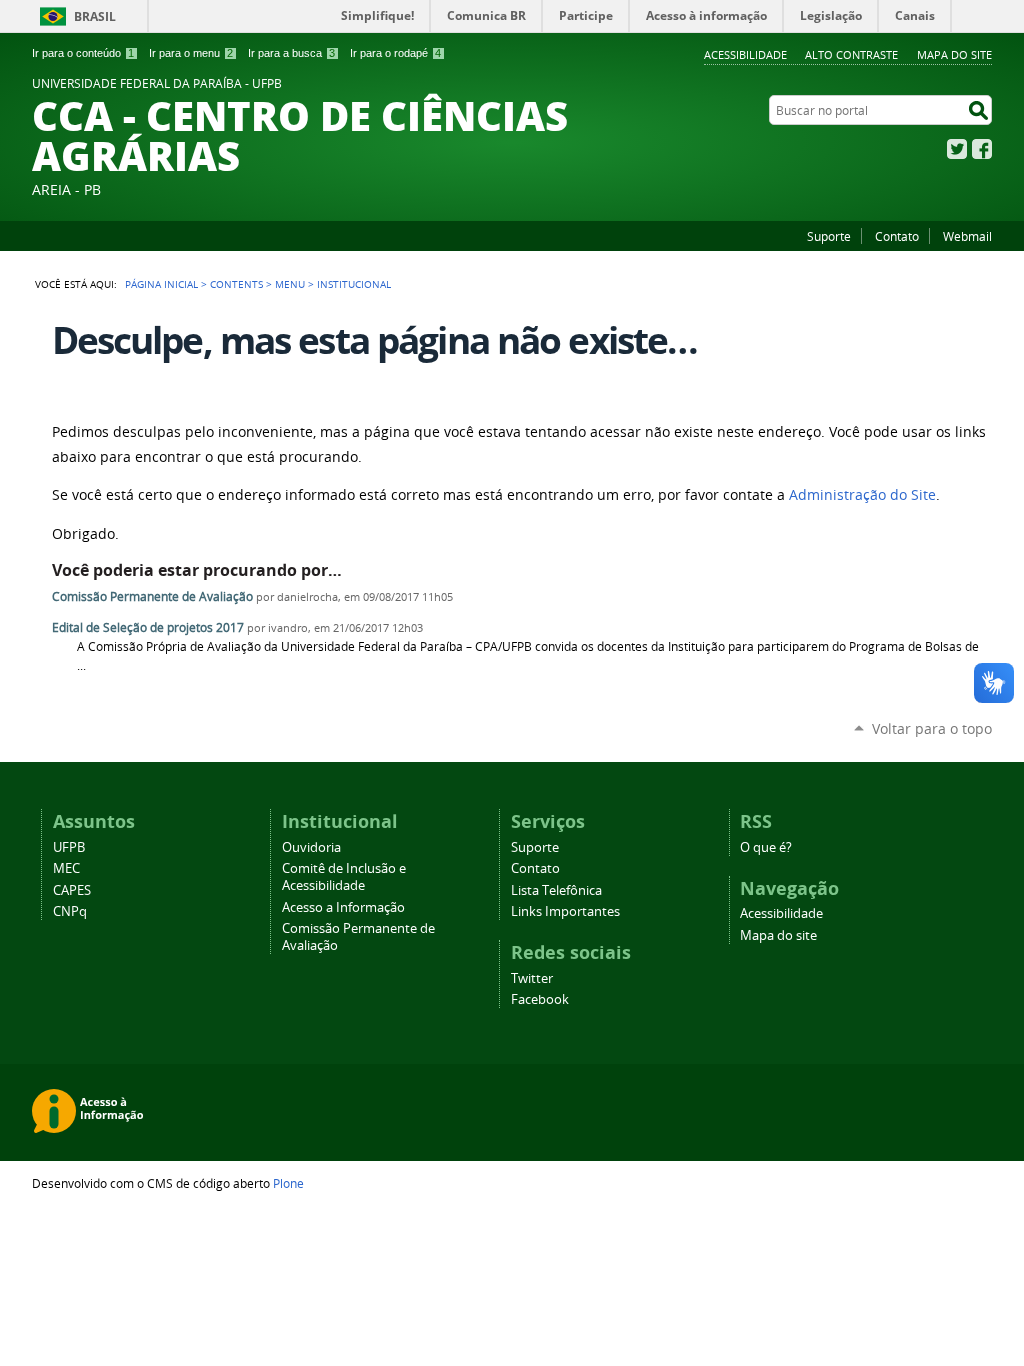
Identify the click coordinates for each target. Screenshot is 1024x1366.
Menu (290, 284)
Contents (236, 284)
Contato (897, 236)
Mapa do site (954, 54)
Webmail (967, 236)
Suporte (829, 236)
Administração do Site (862, 495)
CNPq (70, 911)
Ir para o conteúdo (83, 53)
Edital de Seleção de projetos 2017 (148, 627)
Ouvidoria (311, 847)
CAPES (72, 890)
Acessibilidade (745, 54)
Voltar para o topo (932, 728)
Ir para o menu (191, 53)
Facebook (982, 149)
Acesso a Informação (343, 907)
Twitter (957, 149)
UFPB (69, 847)
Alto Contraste (851, 54)
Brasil (95, 16)
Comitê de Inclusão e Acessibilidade (344, 877)
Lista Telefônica (556, 890)
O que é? (766, 847)
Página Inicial (161, 284)
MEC (66, 868)
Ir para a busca (291, 53)
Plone (288, 1183)
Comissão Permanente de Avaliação (152, 596)
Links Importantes (565, 911)
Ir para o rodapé (395, 53)
